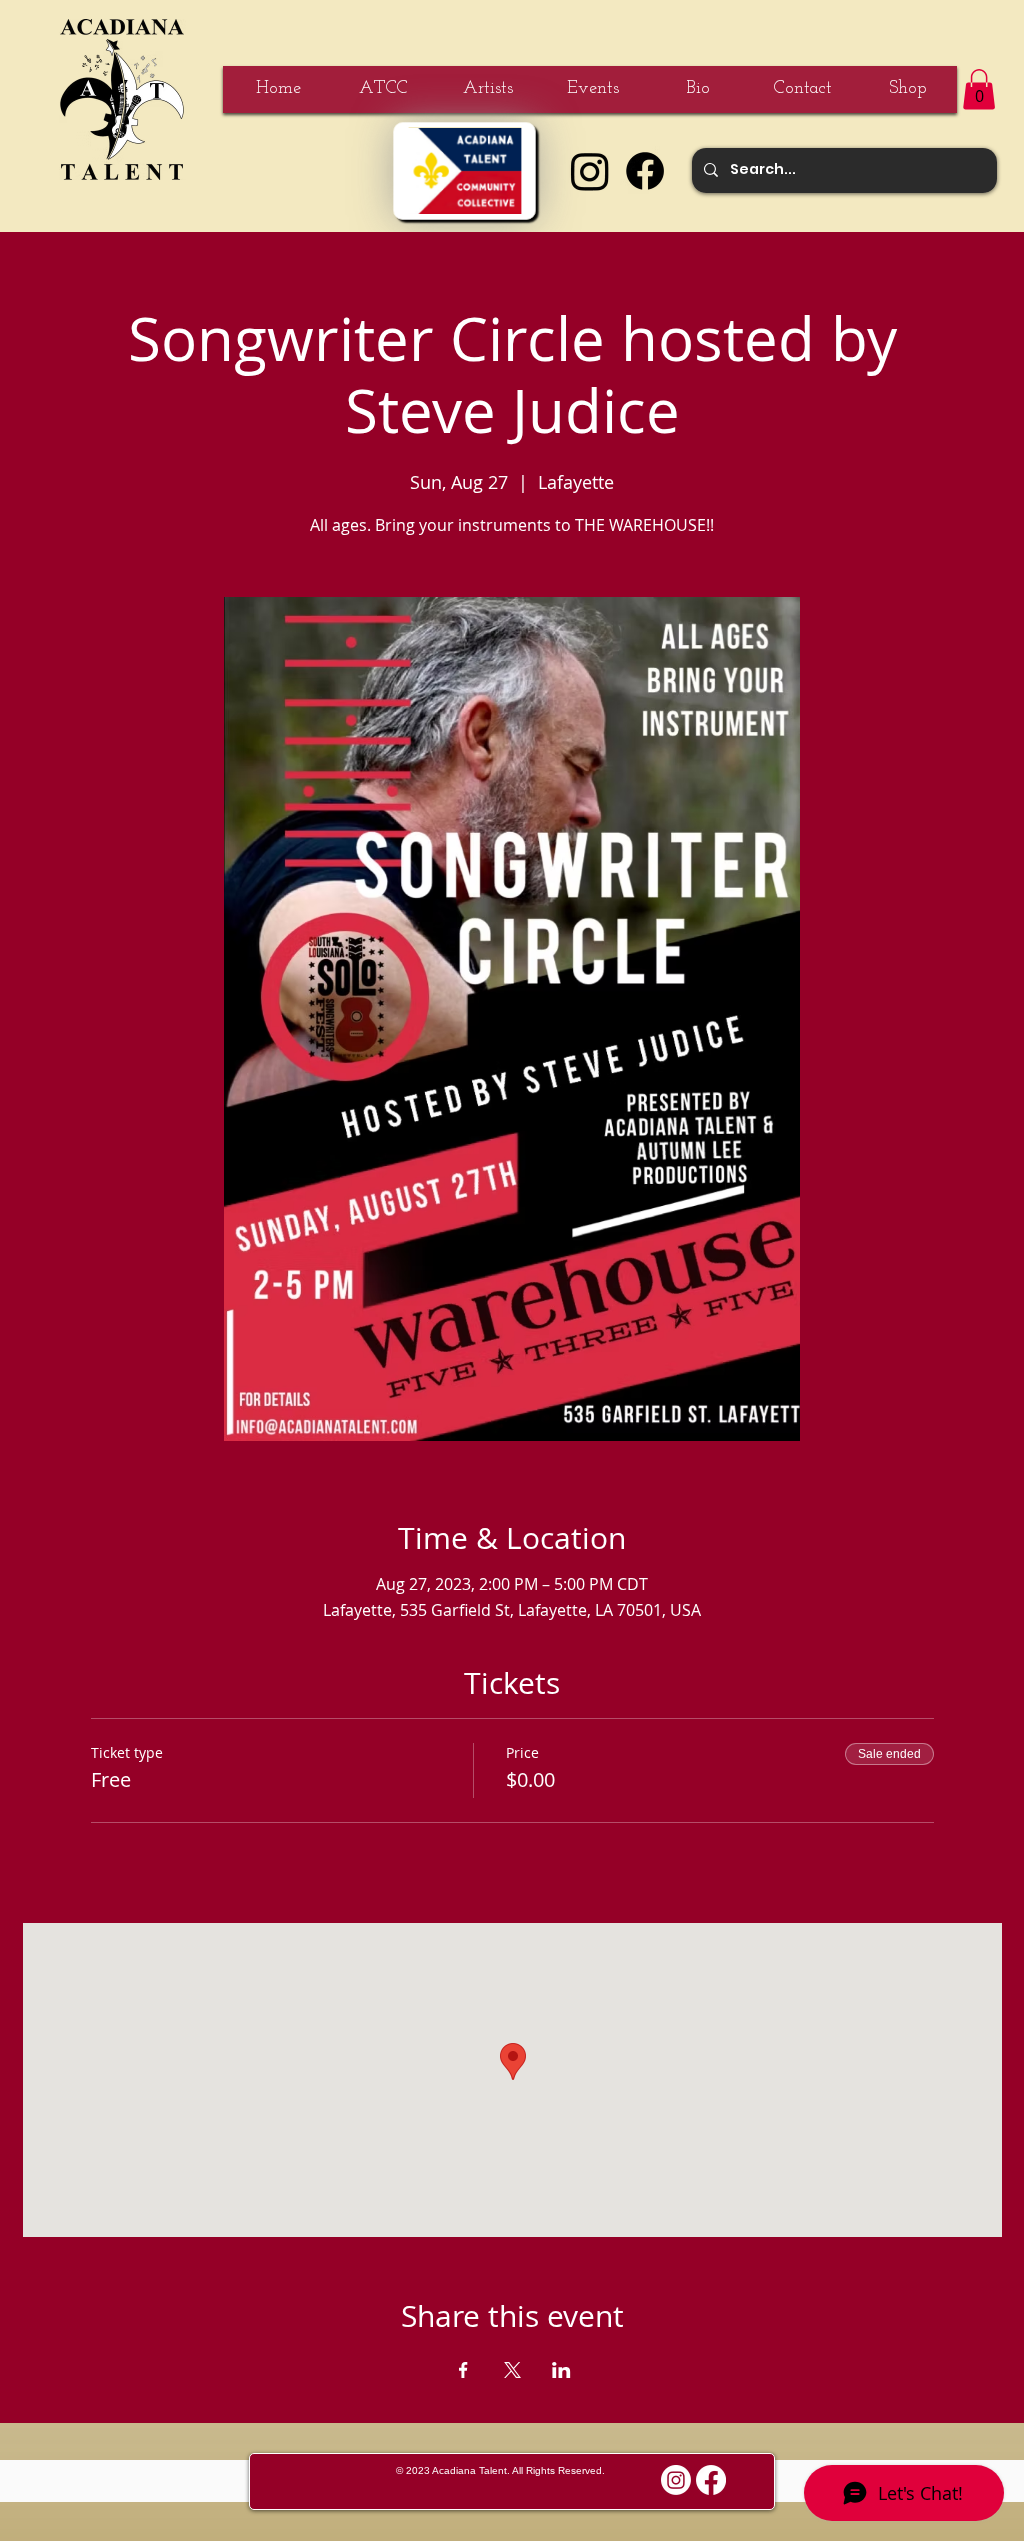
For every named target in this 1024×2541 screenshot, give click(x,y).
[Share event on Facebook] (463, 2370)
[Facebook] (645, 171)
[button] (979, 89)
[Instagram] (590, 171)
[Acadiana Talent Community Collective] (464, 171)
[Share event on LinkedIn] (561, 2370)
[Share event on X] (512, 2370)
